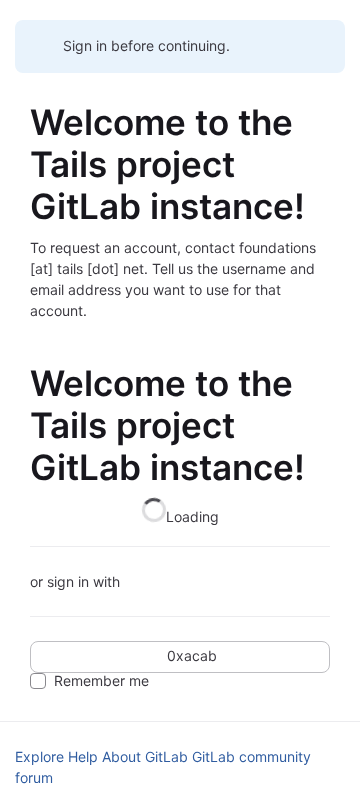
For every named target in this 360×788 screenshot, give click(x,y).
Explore (39, 756)
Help (83, 756)
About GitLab (145, 756)
